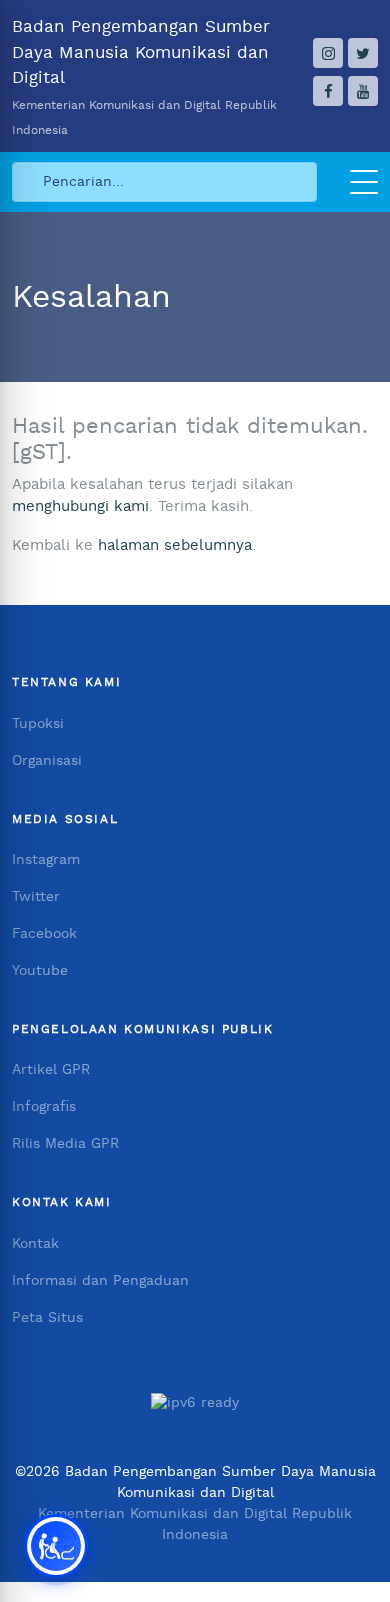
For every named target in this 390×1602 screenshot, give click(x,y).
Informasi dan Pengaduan (100, 1281)
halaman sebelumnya (175, 545)
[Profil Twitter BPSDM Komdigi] (363, 53)
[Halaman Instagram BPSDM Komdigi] (328, 53)
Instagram (46, 860)
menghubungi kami (80, 506)
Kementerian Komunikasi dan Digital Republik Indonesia (195, 1524)
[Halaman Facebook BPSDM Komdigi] (328, 91)
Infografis (44, 1107)
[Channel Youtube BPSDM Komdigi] (363, 91)
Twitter (36, 897)
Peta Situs (47, 1318)
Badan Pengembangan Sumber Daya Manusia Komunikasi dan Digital (144, 77)
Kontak (35, 1244)
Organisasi (47, 761)
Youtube (40, 971)
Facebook (44, 934)
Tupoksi (38, 724)
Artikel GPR (51, 1070)
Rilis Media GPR (65, 1144)
